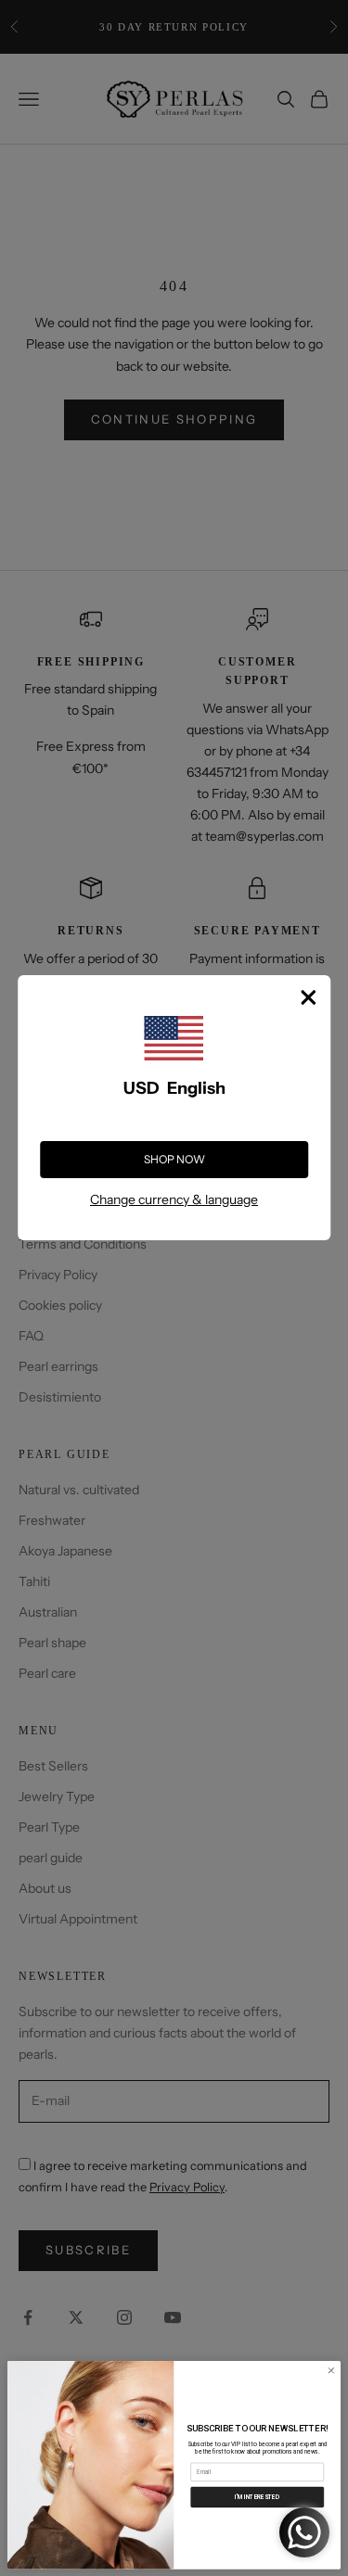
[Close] (308, 997)
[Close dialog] (331, 2370)
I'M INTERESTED (257, 2496)
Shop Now (174, 1159)
